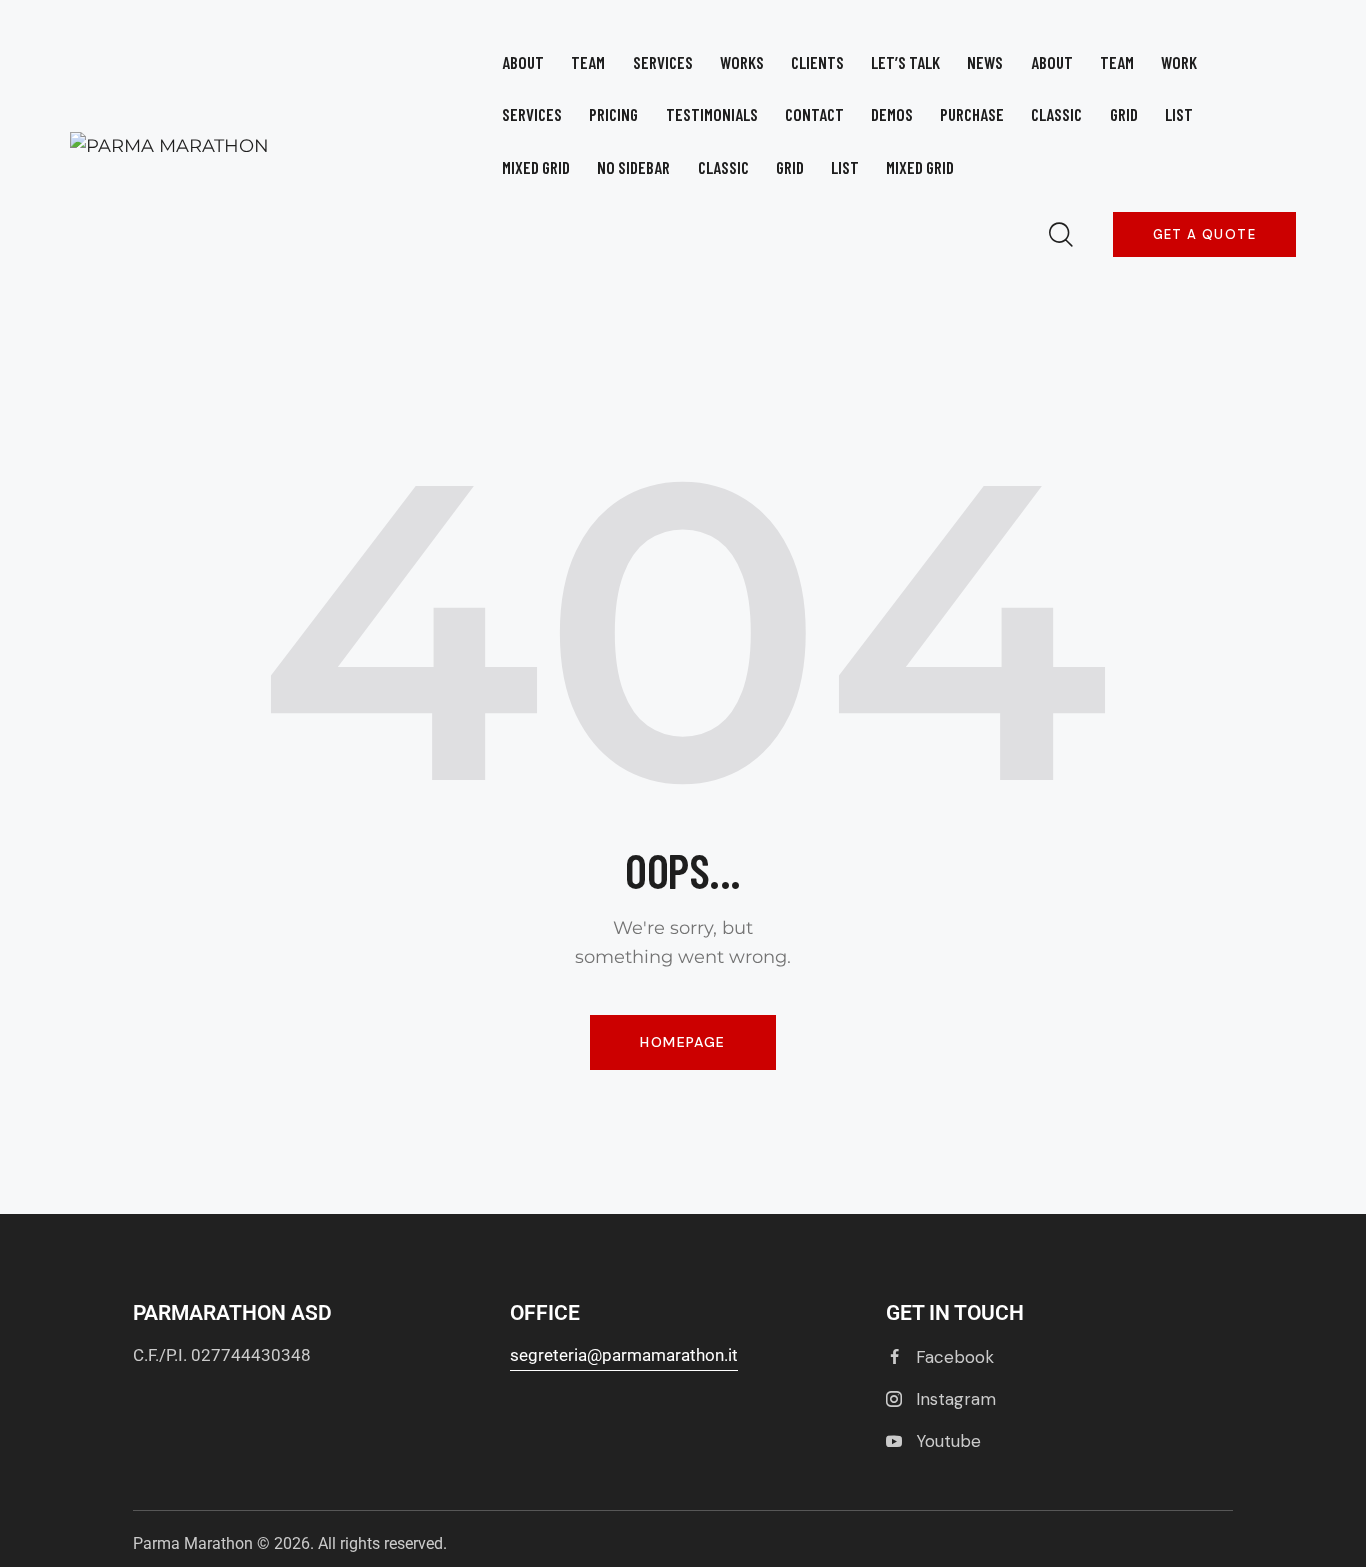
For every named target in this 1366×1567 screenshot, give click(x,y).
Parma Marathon (193, 1543)
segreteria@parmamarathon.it (624, 1355)
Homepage (682, 1042)
